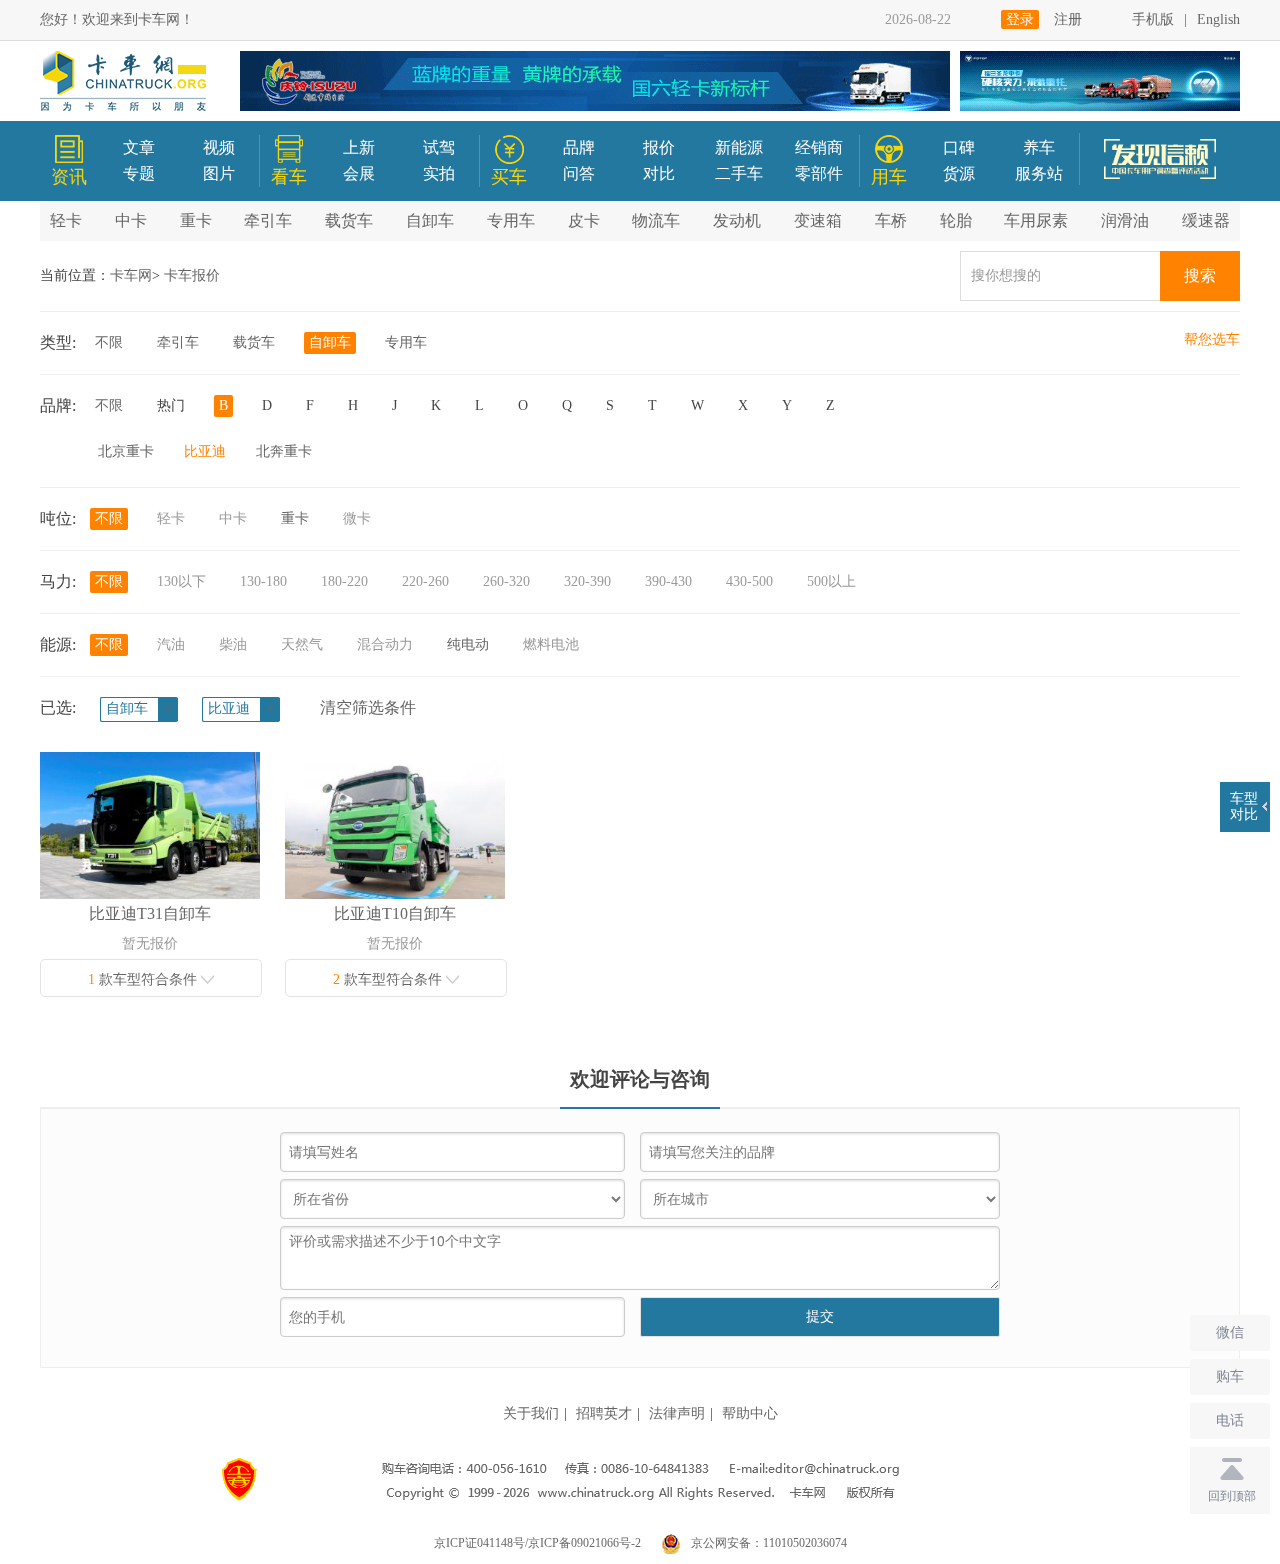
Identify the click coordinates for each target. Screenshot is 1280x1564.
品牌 (579, 147)
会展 (359, 173)
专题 (139, 173)
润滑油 (1125, 220)
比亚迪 (205, 451)
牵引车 (268, 220)
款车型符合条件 (144, 979)
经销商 (819, 147)
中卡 (131, 220)
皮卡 (584, 220)
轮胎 (956, 220)
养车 (1039, 147)
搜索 (1200, 275)
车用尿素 (1036, 220)
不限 (109, 342)
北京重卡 (126, 451)
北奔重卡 (284, 451)
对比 (659, 173)
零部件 (819, 173)
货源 (959, 173)
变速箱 (818, 220)
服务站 (1039, 173)
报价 (659, 147)
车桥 (891, 220)
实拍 (439, 173)
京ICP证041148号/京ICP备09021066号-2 (537, 1543)
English (1218, 19)
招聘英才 (604, 1413)
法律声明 (677, 1413)
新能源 (739, 147)
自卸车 (430, 220)
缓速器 (1206, 220)
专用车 (511, 220)
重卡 (196, 220)
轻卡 (66, 220)
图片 (219, 173)
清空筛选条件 (368, 707)
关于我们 (531, 1413)
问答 (579, 173)
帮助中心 (750, 1413)
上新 (359, 147)
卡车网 (131, 275)
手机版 (1153, 19)
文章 (139, 147)
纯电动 (468, 644)
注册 (1068, 19)
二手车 (739, 173)
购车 (1230, 1376)
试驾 (439, 147)
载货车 (349, 220)
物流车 (656, 220)
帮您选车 (1212, 339)
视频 (219, 147)
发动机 (737, 220)
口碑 (959, 147)
